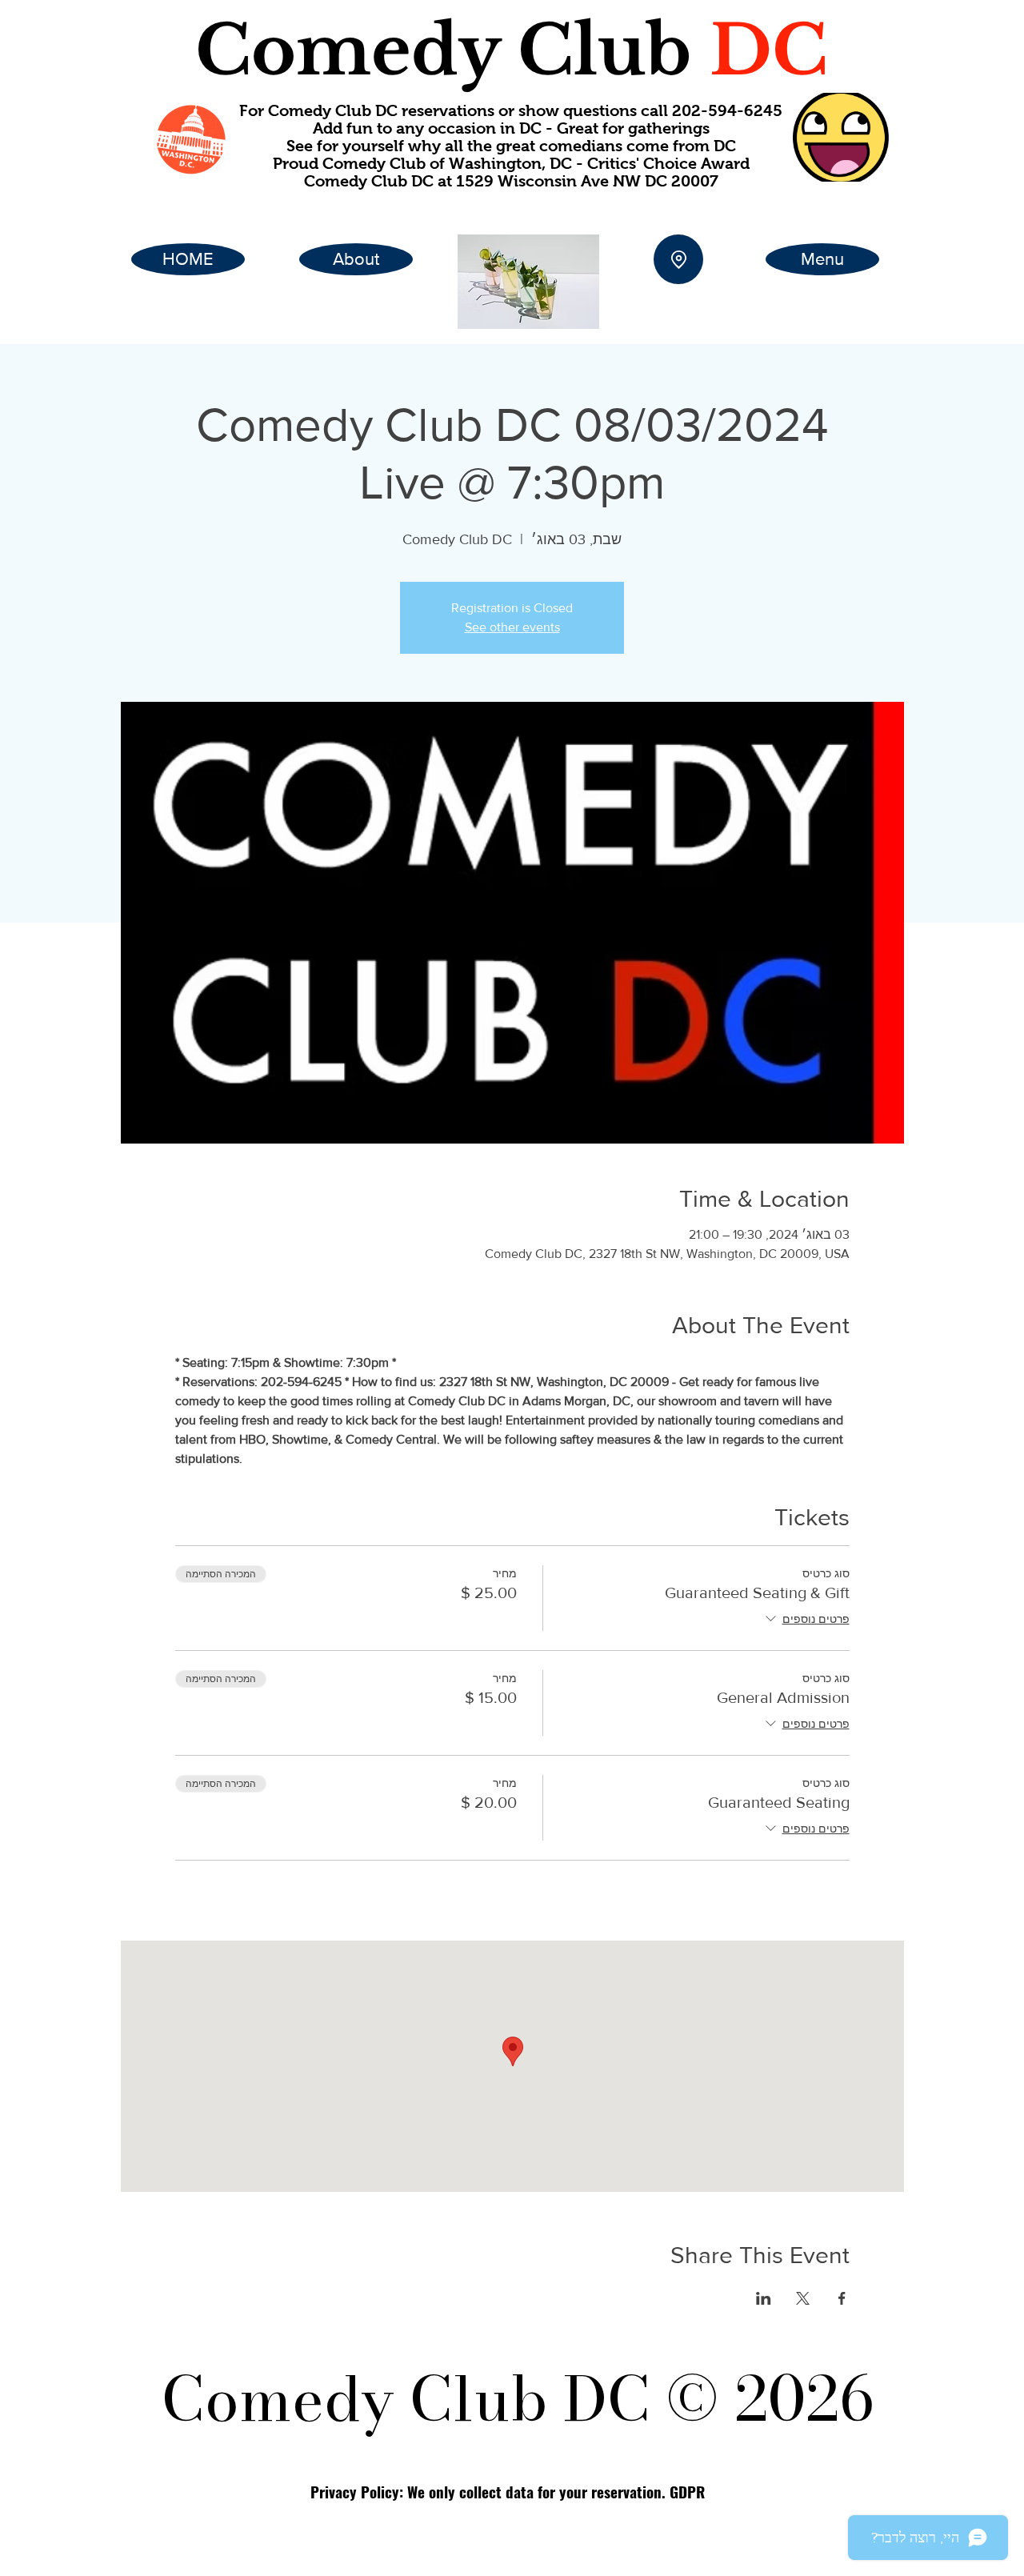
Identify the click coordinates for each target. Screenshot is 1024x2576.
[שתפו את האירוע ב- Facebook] (842, 2298)
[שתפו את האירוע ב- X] (803, 2298)
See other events (512, 627)
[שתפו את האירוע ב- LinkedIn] (764, 2298)
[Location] (678, 259)
